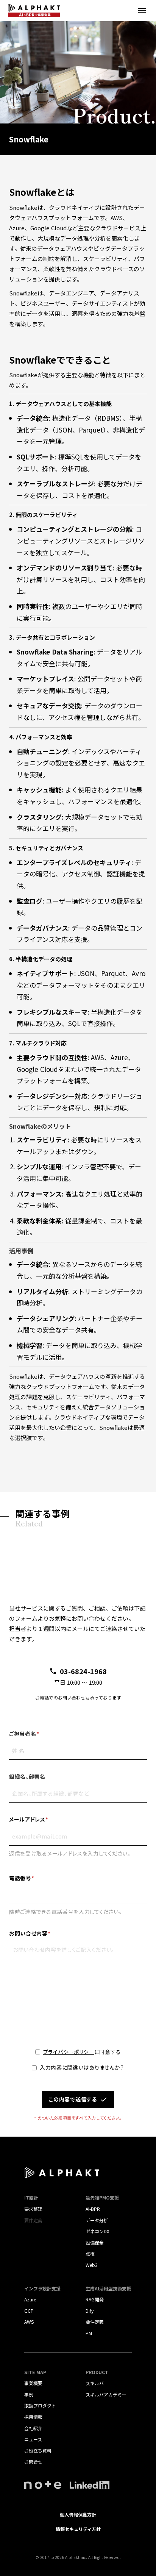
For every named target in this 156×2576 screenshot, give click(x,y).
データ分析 (97, 2220)
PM (89, 2333)
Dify (90, 2311)
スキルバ (95, 2383)
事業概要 (33, 2383)
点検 (90, 2253)
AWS (29, 2322)
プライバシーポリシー (69, 2052)
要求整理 (33, 2209)
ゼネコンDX (97, 2231)
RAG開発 (95, 2299)
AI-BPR (93, 2209)
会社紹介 (33, 2428)
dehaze (142, 11)
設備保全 (95, 2242)
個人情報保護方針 (78, 2514)
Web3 (92, 2265)
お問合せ (33, 2461)
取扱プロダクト (40, 2405)
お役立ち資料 (38, 2450)
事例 (29, 2394)
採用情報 (33, 2417)
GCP (29, 2311)
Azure (30, 2299)
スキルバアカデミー (106, 2394)
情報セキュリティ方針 (78, 2529)
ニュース (33, 2439)
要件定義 (95, 2322)
